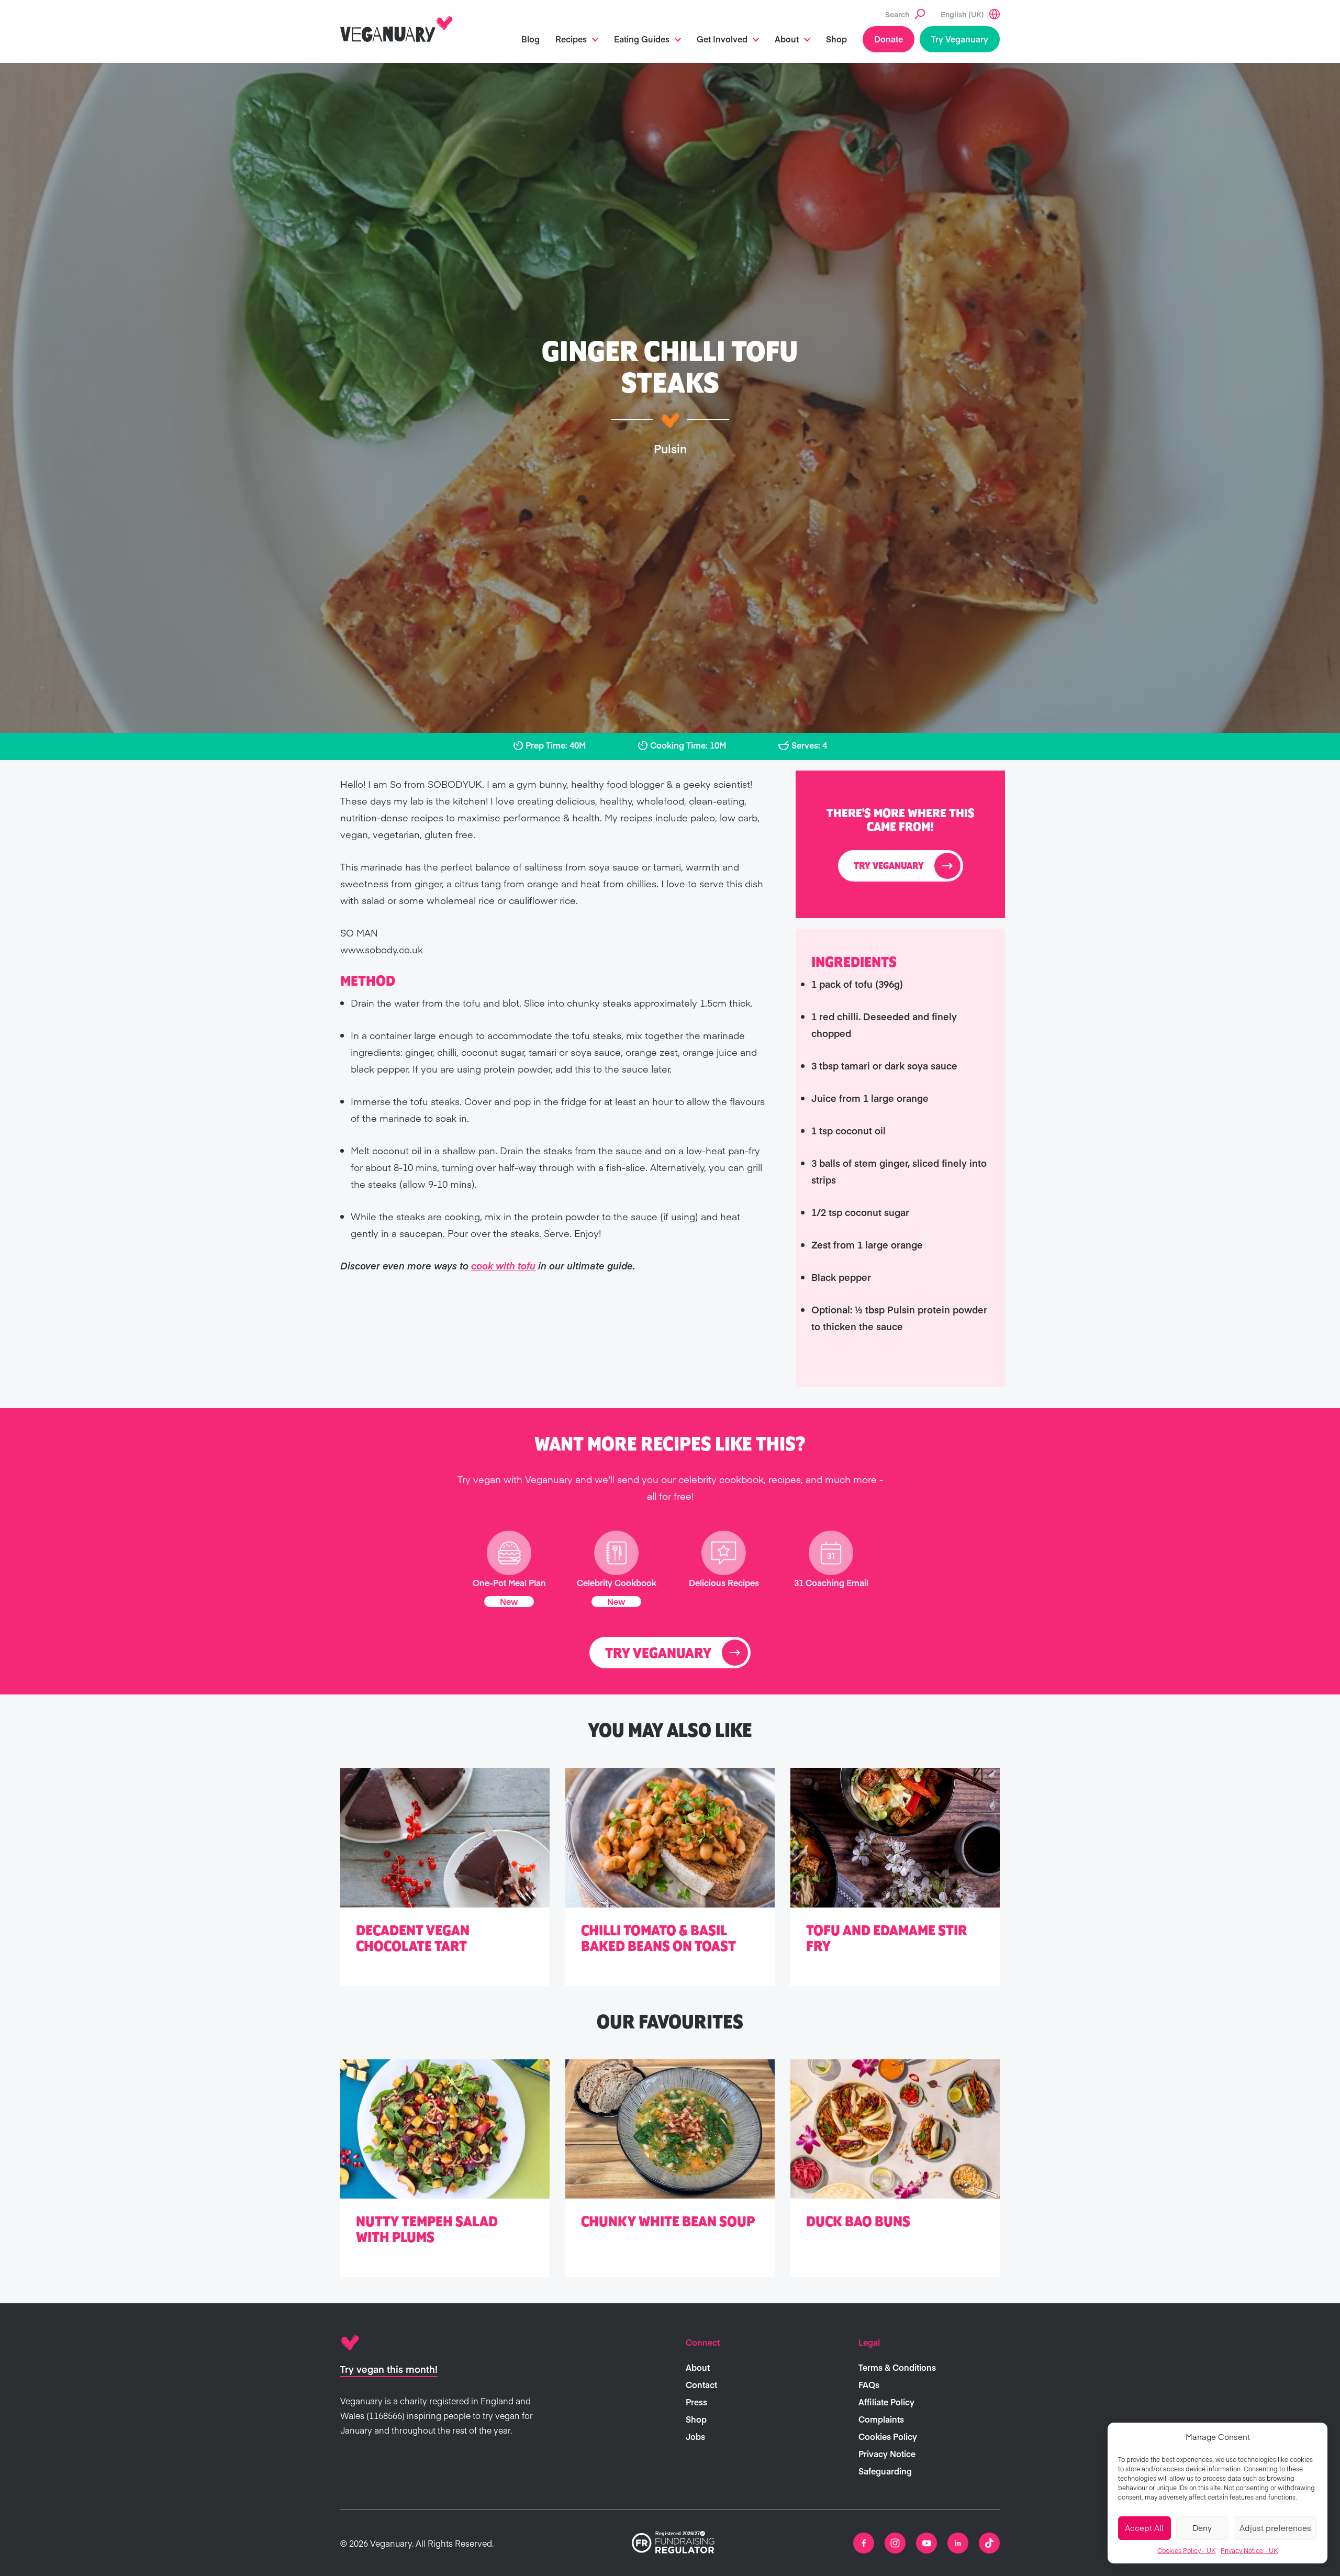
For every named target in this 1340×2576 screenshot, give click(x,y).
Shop (836, 39)
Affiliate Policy (886, 2402)
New (509, 1601)
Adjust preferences (1275, 2528)
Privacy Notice (887, 2454)
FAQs (869, 2384)
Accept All (1144, 2528)
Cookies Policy (888, 2436)
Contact (701, 2384)
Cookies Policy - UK (1186, 2550)
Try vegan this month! (389, 2369)
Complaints (881, 2419)
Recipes (571, 39)
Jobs (695, 2436)
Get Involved (722, 39)
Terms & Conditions (897, 2367)
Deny (1202, 2528)
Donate (889, 39)
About (787, 39)
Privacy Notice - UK (1249, 2550)
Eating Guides (642, 39)
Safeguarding (885, 2471)
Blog (531, 39)
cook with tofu (503, 1265)
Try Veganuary (960, 39)
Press (696, 2402)
